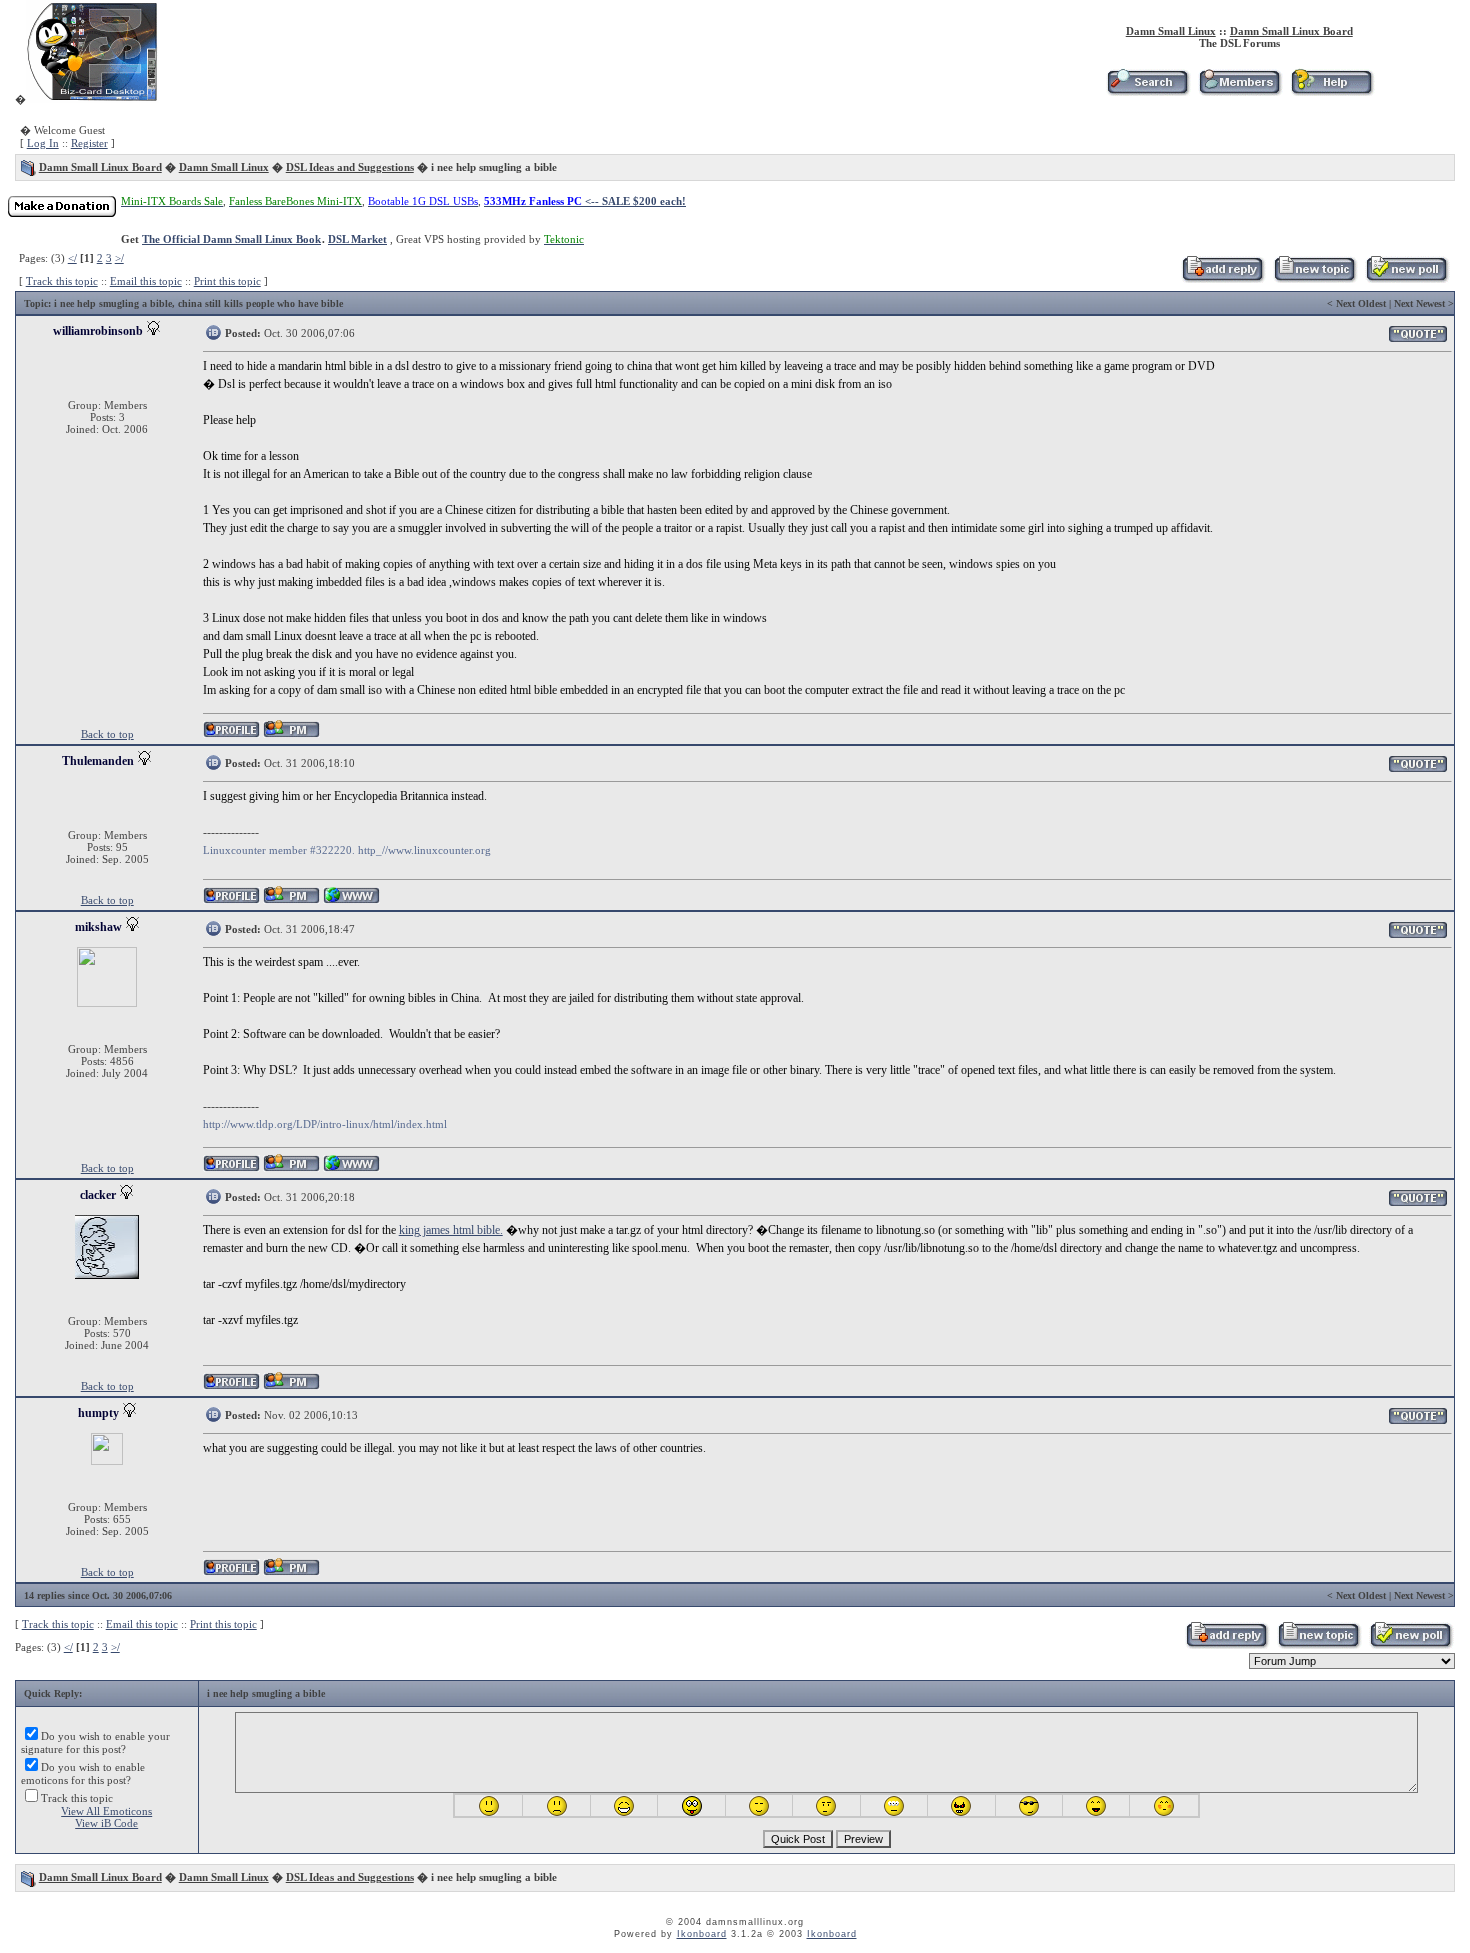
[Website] (351, 900)
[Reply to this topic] (1222, 279)
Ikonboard (702, 1934)
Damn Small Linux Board (1291, 31)
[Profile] (231, 734)
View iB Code (106, 1823)
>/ (119, 258)
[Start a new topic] (1314, 279)
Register (89, 143)
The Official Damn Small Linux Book (231, 239)
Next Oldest (1361, 303)
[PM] (291, 734)
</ (72, 258)
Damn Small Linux (1171, 31)
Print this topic (227, 281)
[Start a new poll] (1406, 279)
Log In (43, 143)
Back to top (107, 734)
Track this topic (62, 281)
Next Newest (1419, 303)
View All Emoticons (106, 1811)
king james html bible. (451, 1230)
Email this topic (146, 281)
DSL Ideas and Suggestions (350, 167)
